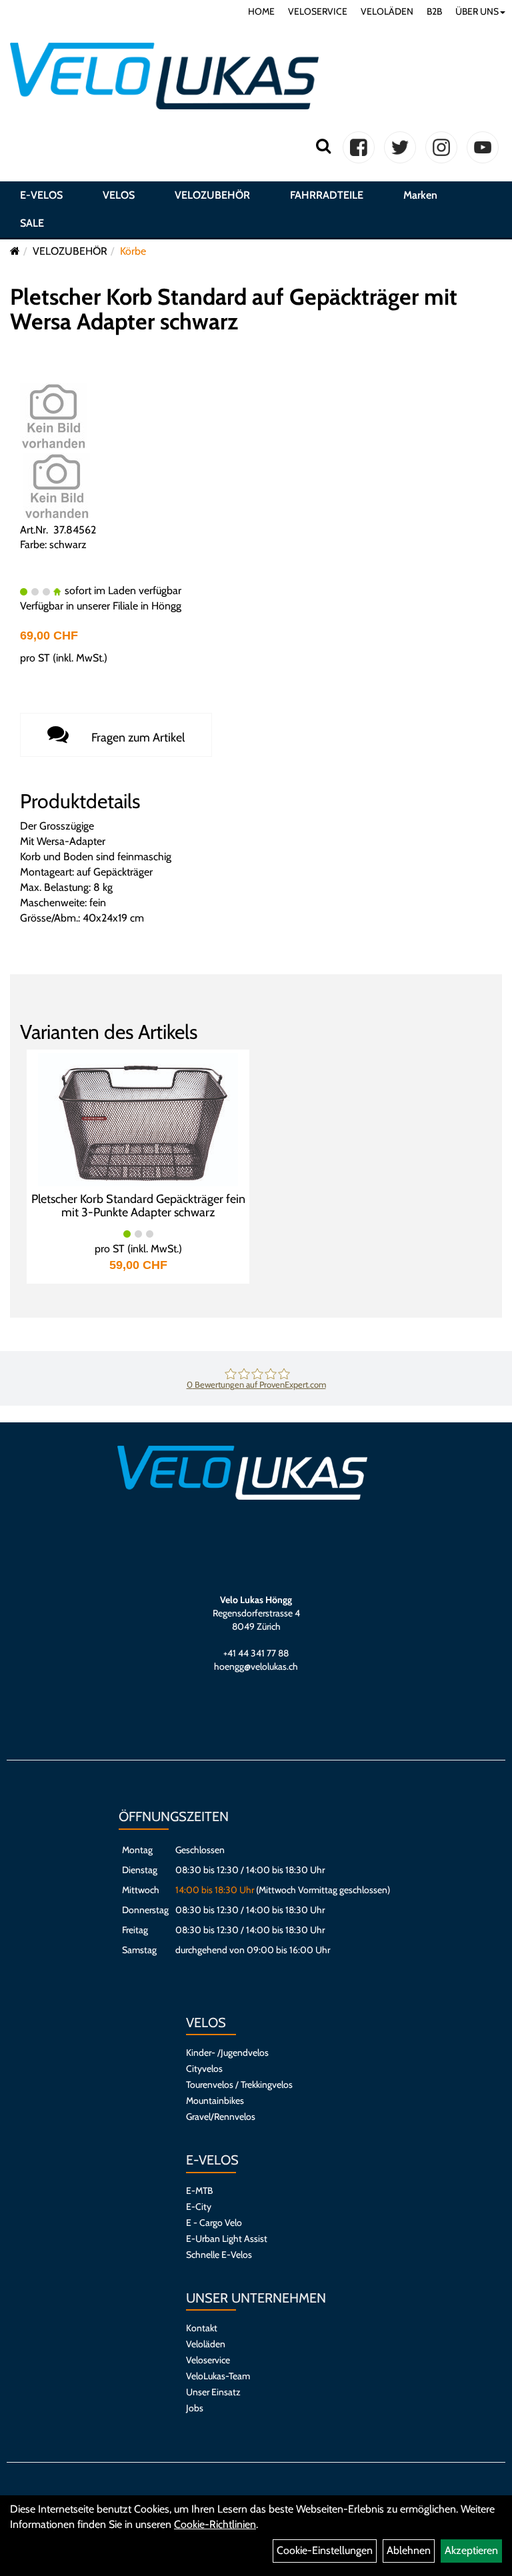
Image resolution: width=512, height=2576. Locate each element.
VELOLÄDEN (387, 11)
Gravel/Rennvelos (221, 2117)
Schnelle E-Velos (219, 2255)
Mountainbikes (215, 2101)
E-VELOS (41, 195)
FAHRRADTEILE (327, 195)
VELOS (119, 195)
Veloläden (206, 2344)
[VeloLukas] (164, 76)
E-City (199, 2207)
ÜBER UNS (477, 11)
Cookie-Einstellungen (325, 2550)
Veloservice (208, 2360)
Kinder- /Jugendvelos (227, 2053)
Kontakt (202, 2328)
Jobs (195, 2408)
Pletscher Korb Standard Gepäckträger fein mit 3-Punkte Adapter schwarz (138, 1206)
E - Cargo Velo (214, 2223)
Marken (420, 195)
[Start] (15, 251)
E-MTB (199, 2191)
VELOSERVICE (318, 11)
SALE (32, 223)
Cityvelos (204, 2069)
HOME (261, 11)
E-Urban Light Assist (227, 2239)
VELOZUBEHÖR (212, 195)
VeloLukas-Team (218, 2376)
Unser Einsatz (213, 2392)
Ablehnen (409, 2550)
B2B (434, 11)
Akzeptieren (471, 2550)
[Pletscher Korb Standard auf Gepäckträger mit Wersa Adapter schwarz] (53, 415)
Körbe (133, 251)
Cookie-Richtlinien (215, 2524)
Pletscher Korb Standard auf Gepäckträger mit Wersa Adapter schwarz (234, 309)
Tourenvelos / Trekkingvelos (239, 2085)
